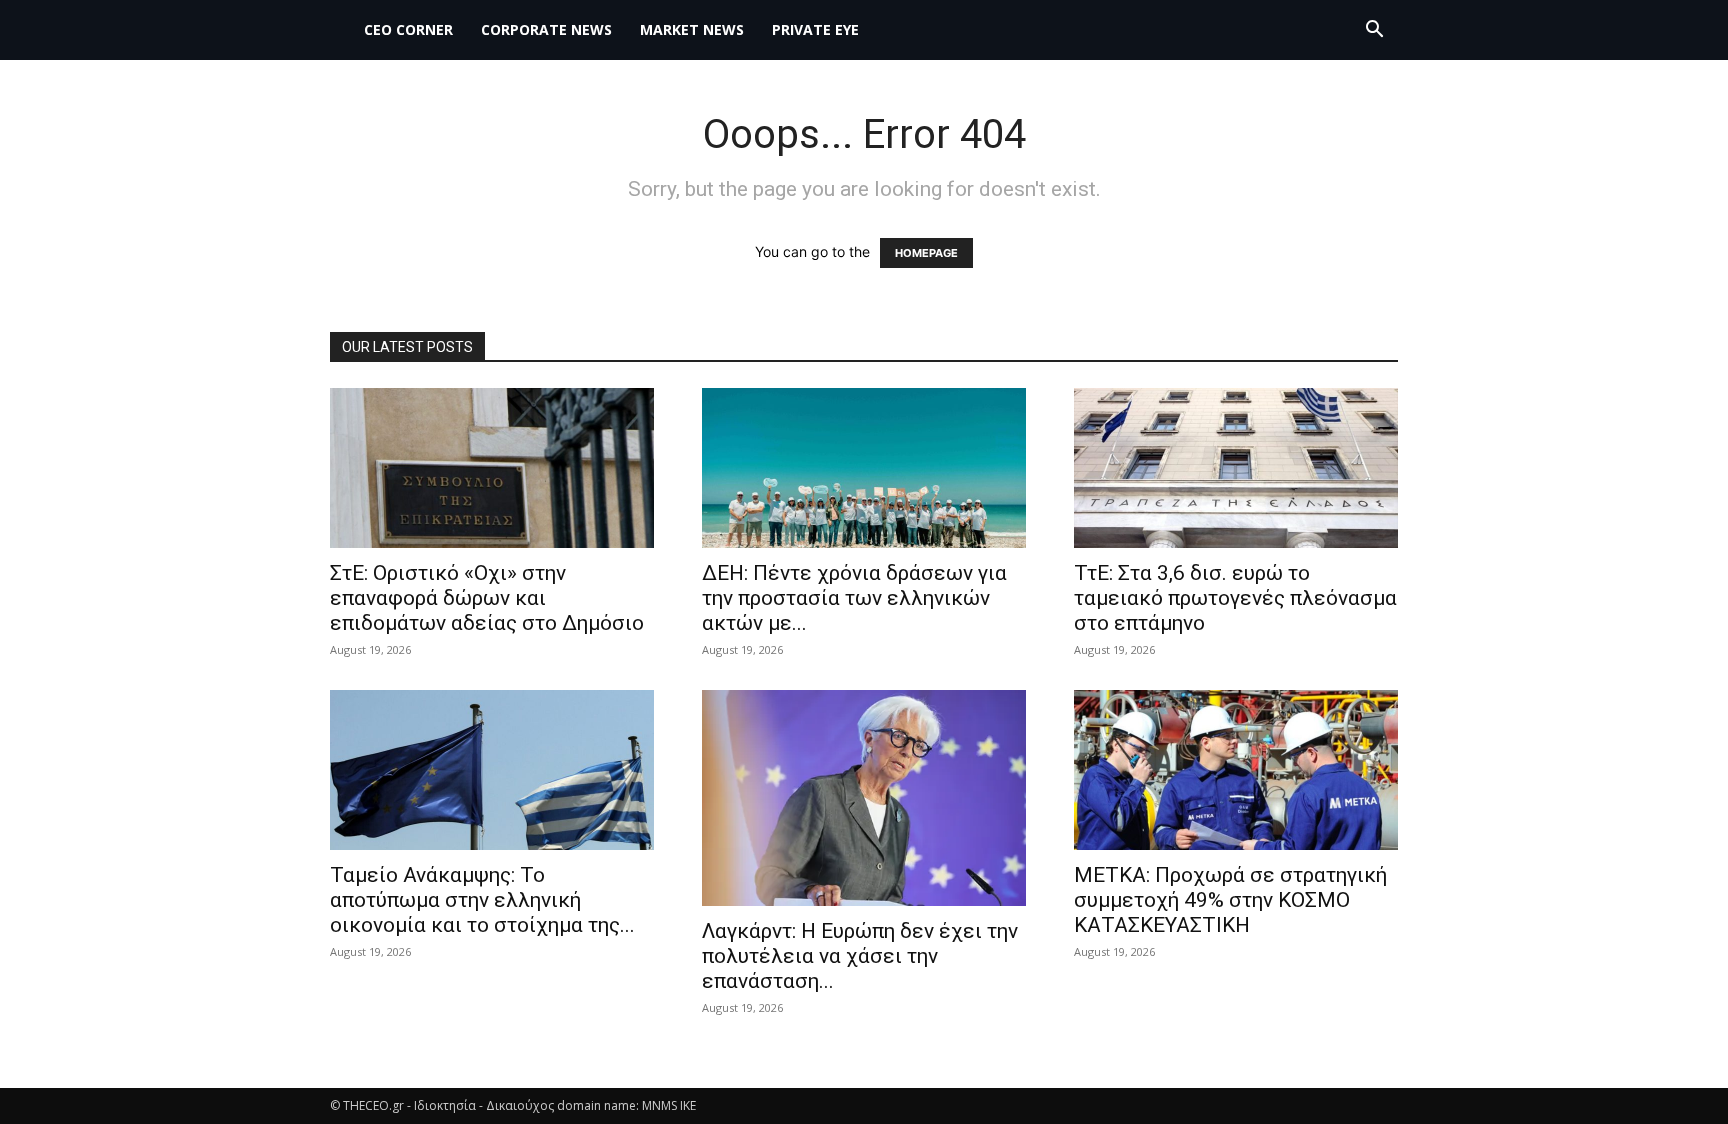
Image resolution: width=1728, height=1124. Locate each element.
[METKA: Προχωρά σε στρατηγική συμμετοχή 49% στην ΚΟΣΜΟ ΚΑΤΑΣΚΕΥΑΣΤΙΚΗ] (1236, 770)
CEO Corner (408, 29)
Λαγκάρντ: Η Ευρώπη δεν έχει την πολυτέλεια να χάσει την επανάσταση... (860, 956)
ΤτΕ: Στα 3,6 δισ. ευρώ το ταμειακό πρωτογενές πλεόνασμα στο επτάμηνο (1235, 598)
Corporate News (546, 29)
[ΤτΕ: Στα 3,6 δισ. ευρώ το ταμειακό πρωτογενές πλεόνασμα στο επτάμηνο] (1236, 468)
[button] (1374, 31)
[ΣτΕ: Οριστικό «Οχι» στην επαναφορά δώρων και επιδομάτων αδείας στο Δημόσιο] (492, 468)
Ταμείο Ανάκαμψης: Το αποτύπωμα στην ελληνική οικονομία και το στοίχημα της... (482, 900)
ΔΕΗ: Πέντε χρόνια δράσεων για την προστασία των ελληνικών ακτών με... (854, 598)
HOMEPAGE (926, 253)
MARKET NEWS (692, 29)
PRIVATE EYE (815, 29)
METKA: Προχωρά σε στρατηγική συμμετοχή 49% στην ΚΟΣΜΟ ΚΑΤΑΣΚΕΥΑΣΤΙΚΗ (1230, 900)
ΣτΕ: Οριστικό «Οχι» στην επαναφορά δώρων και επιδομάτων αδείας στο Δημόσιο (487, 598)
